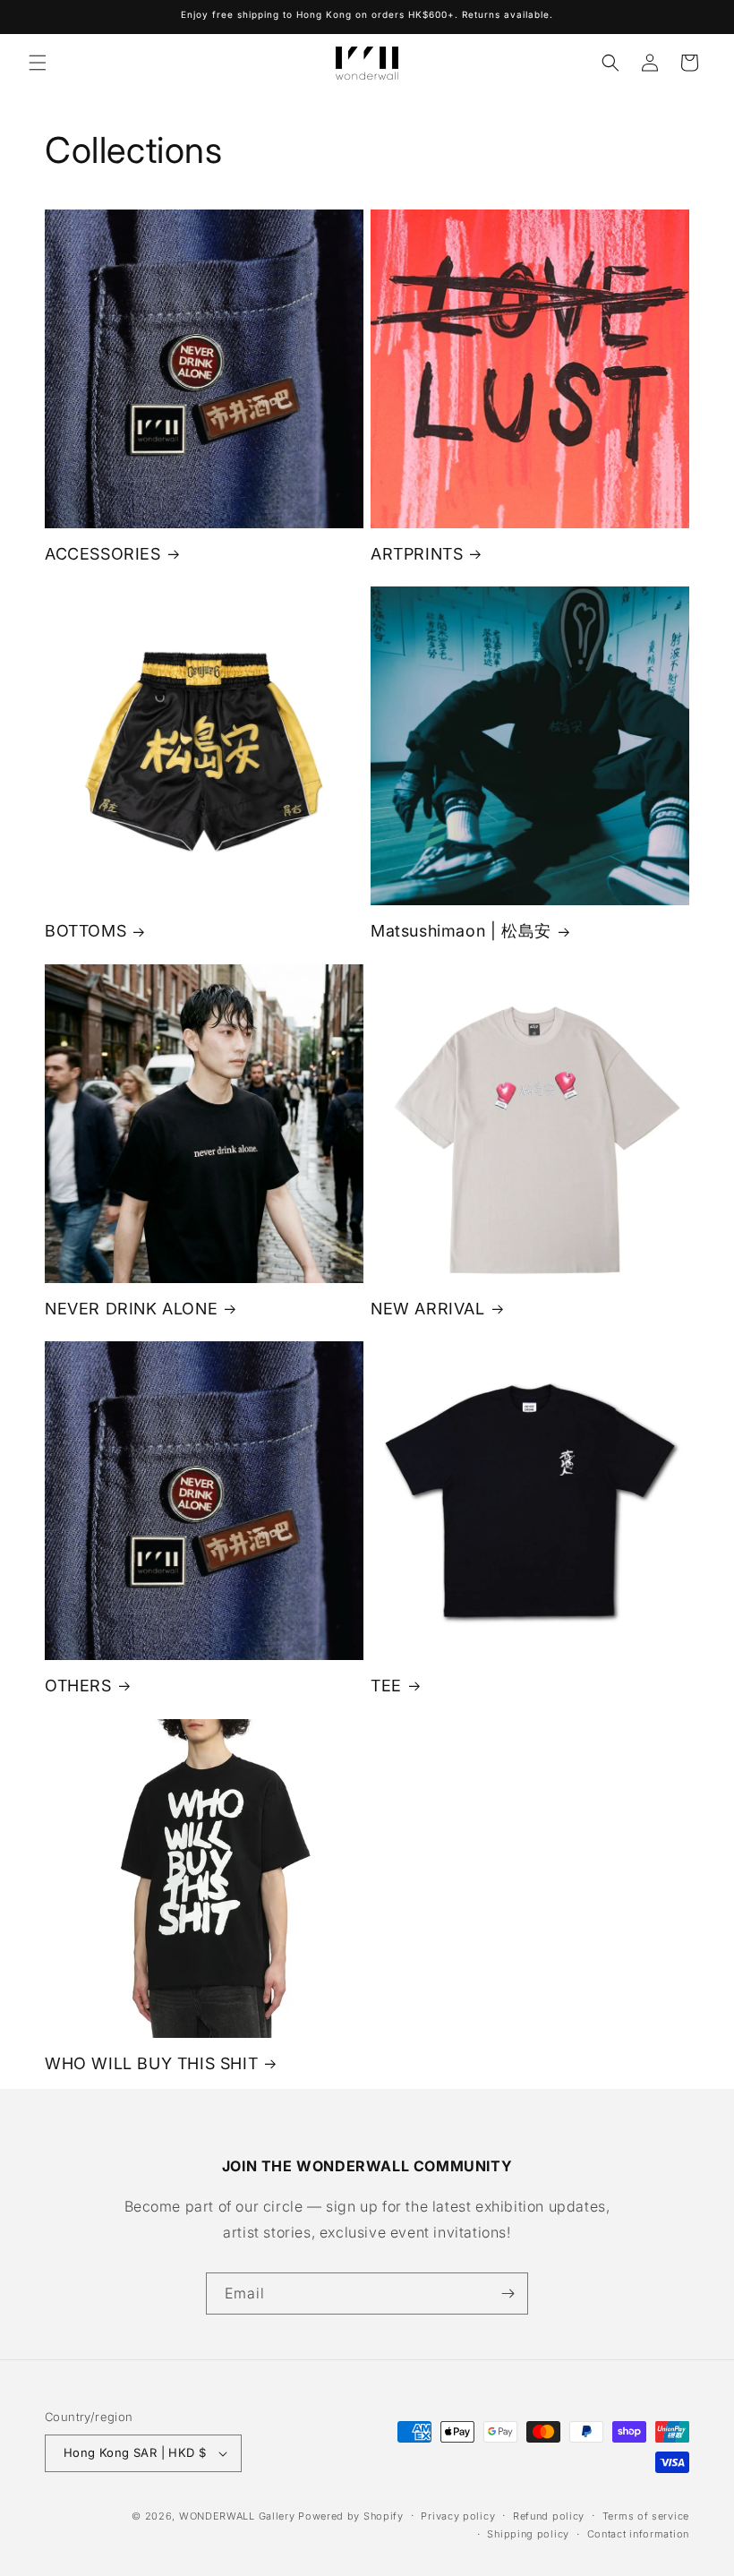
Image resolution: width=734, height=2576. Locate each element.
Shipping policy (528, 2534)
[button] (38, 63)
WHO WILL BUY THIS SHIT (151, 2063)
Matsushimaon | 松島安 (461, 931)
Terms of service (646, 2516)
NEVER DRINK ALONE (131, 1309)
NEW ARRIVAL (428, 1309)
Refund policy (549, 2516)
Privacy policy (458, 2516)
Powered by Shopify (351, 2516)
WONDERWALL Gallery (237, 2516)
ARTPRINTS (417, 554)
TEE (386, 1686)
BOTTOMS (85, 931)
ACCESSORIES (103, 554)
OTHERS (78, 1686)
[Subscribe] (508, 2294)
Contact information (638, 2534)
